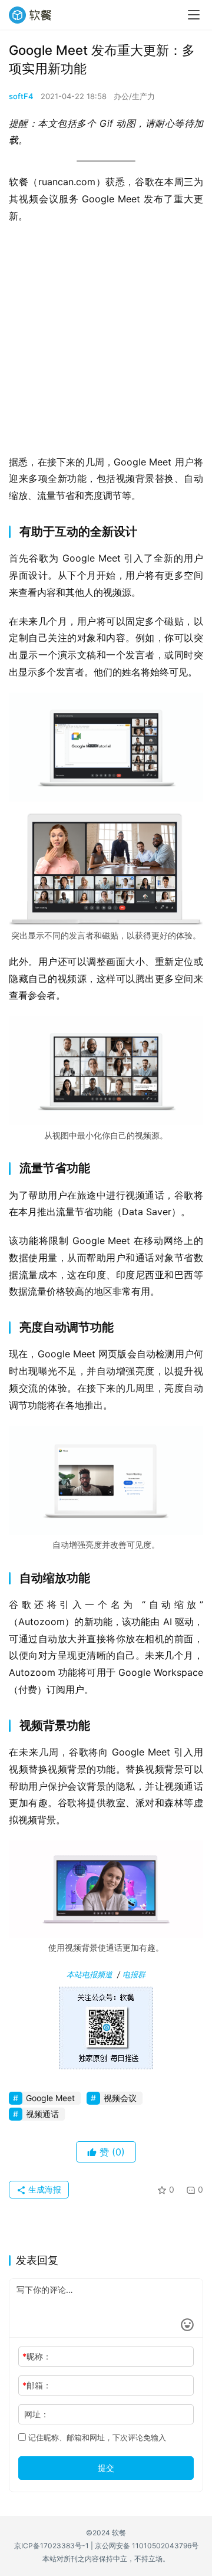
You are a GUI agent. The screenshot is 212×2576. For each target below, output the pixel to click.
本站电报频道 (90, 1974)
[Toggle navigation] (194, 15)
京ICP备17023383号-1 (52, 2546)
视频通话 (42, 2114)
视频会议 (120, 2098)
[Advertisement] (106, 343)
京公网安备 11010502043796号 (147, 2546)
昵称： (37, 2356)
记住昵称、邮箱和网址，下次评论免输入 (96, 2437)
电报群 (134, 1974)
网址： (37, 2414)
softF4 (21, 96)
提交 (106, 2468)
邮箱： (37, 2385)
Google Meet (50, 2098)
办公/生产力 (134, 96)
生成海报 (44, 2189)
